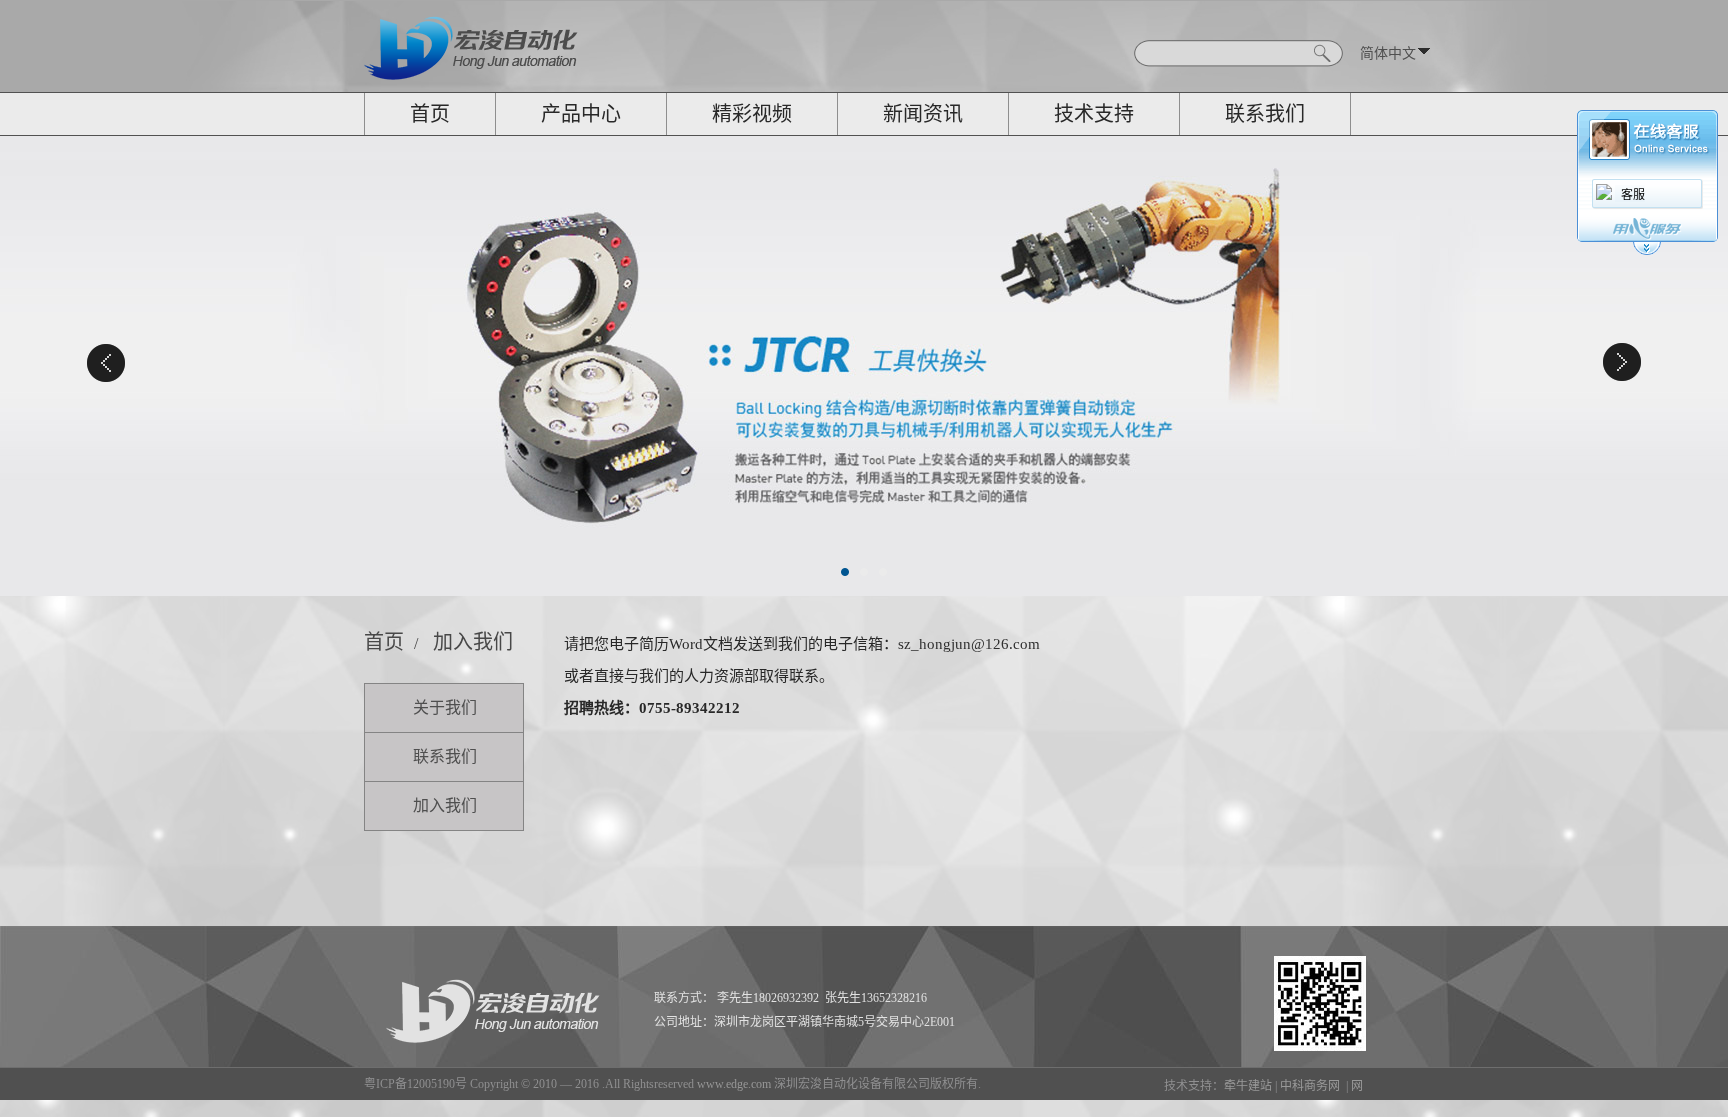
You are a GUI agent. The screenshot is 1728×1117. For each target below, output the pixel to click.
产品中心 (581, 114)
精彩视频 (752, 114)
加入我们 (473, 642)
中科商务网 (1310, 1086)
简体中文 (1388, 53)
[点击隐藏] (1647, 252)
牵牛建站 (1248, 1086)
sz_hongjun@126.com (969, 644)
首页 (430, 114)
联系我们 (1265, 114)
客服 (1633, 195)
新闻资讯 (923, 114)
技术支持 (1094, 114)
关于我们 (445, 707)
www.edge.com (734, 1084)
